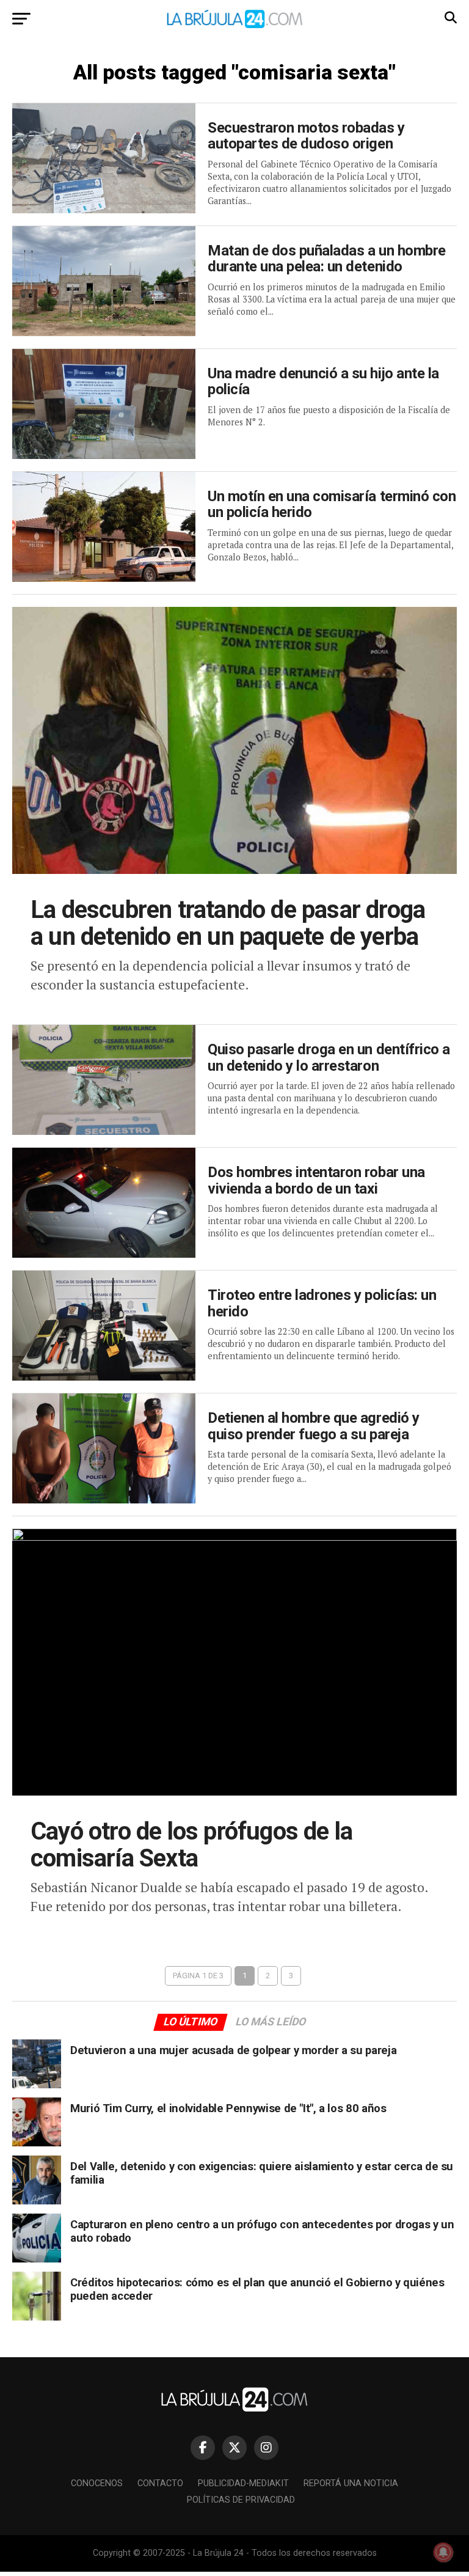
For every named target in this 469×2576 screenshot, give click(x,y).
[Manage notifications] (443, 2552)
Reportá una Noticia (351, 2483)
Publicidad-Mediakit (243, 2483)
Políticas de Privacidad (241, 2500)
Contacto (160, 2483)
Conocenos (97, 2483)
